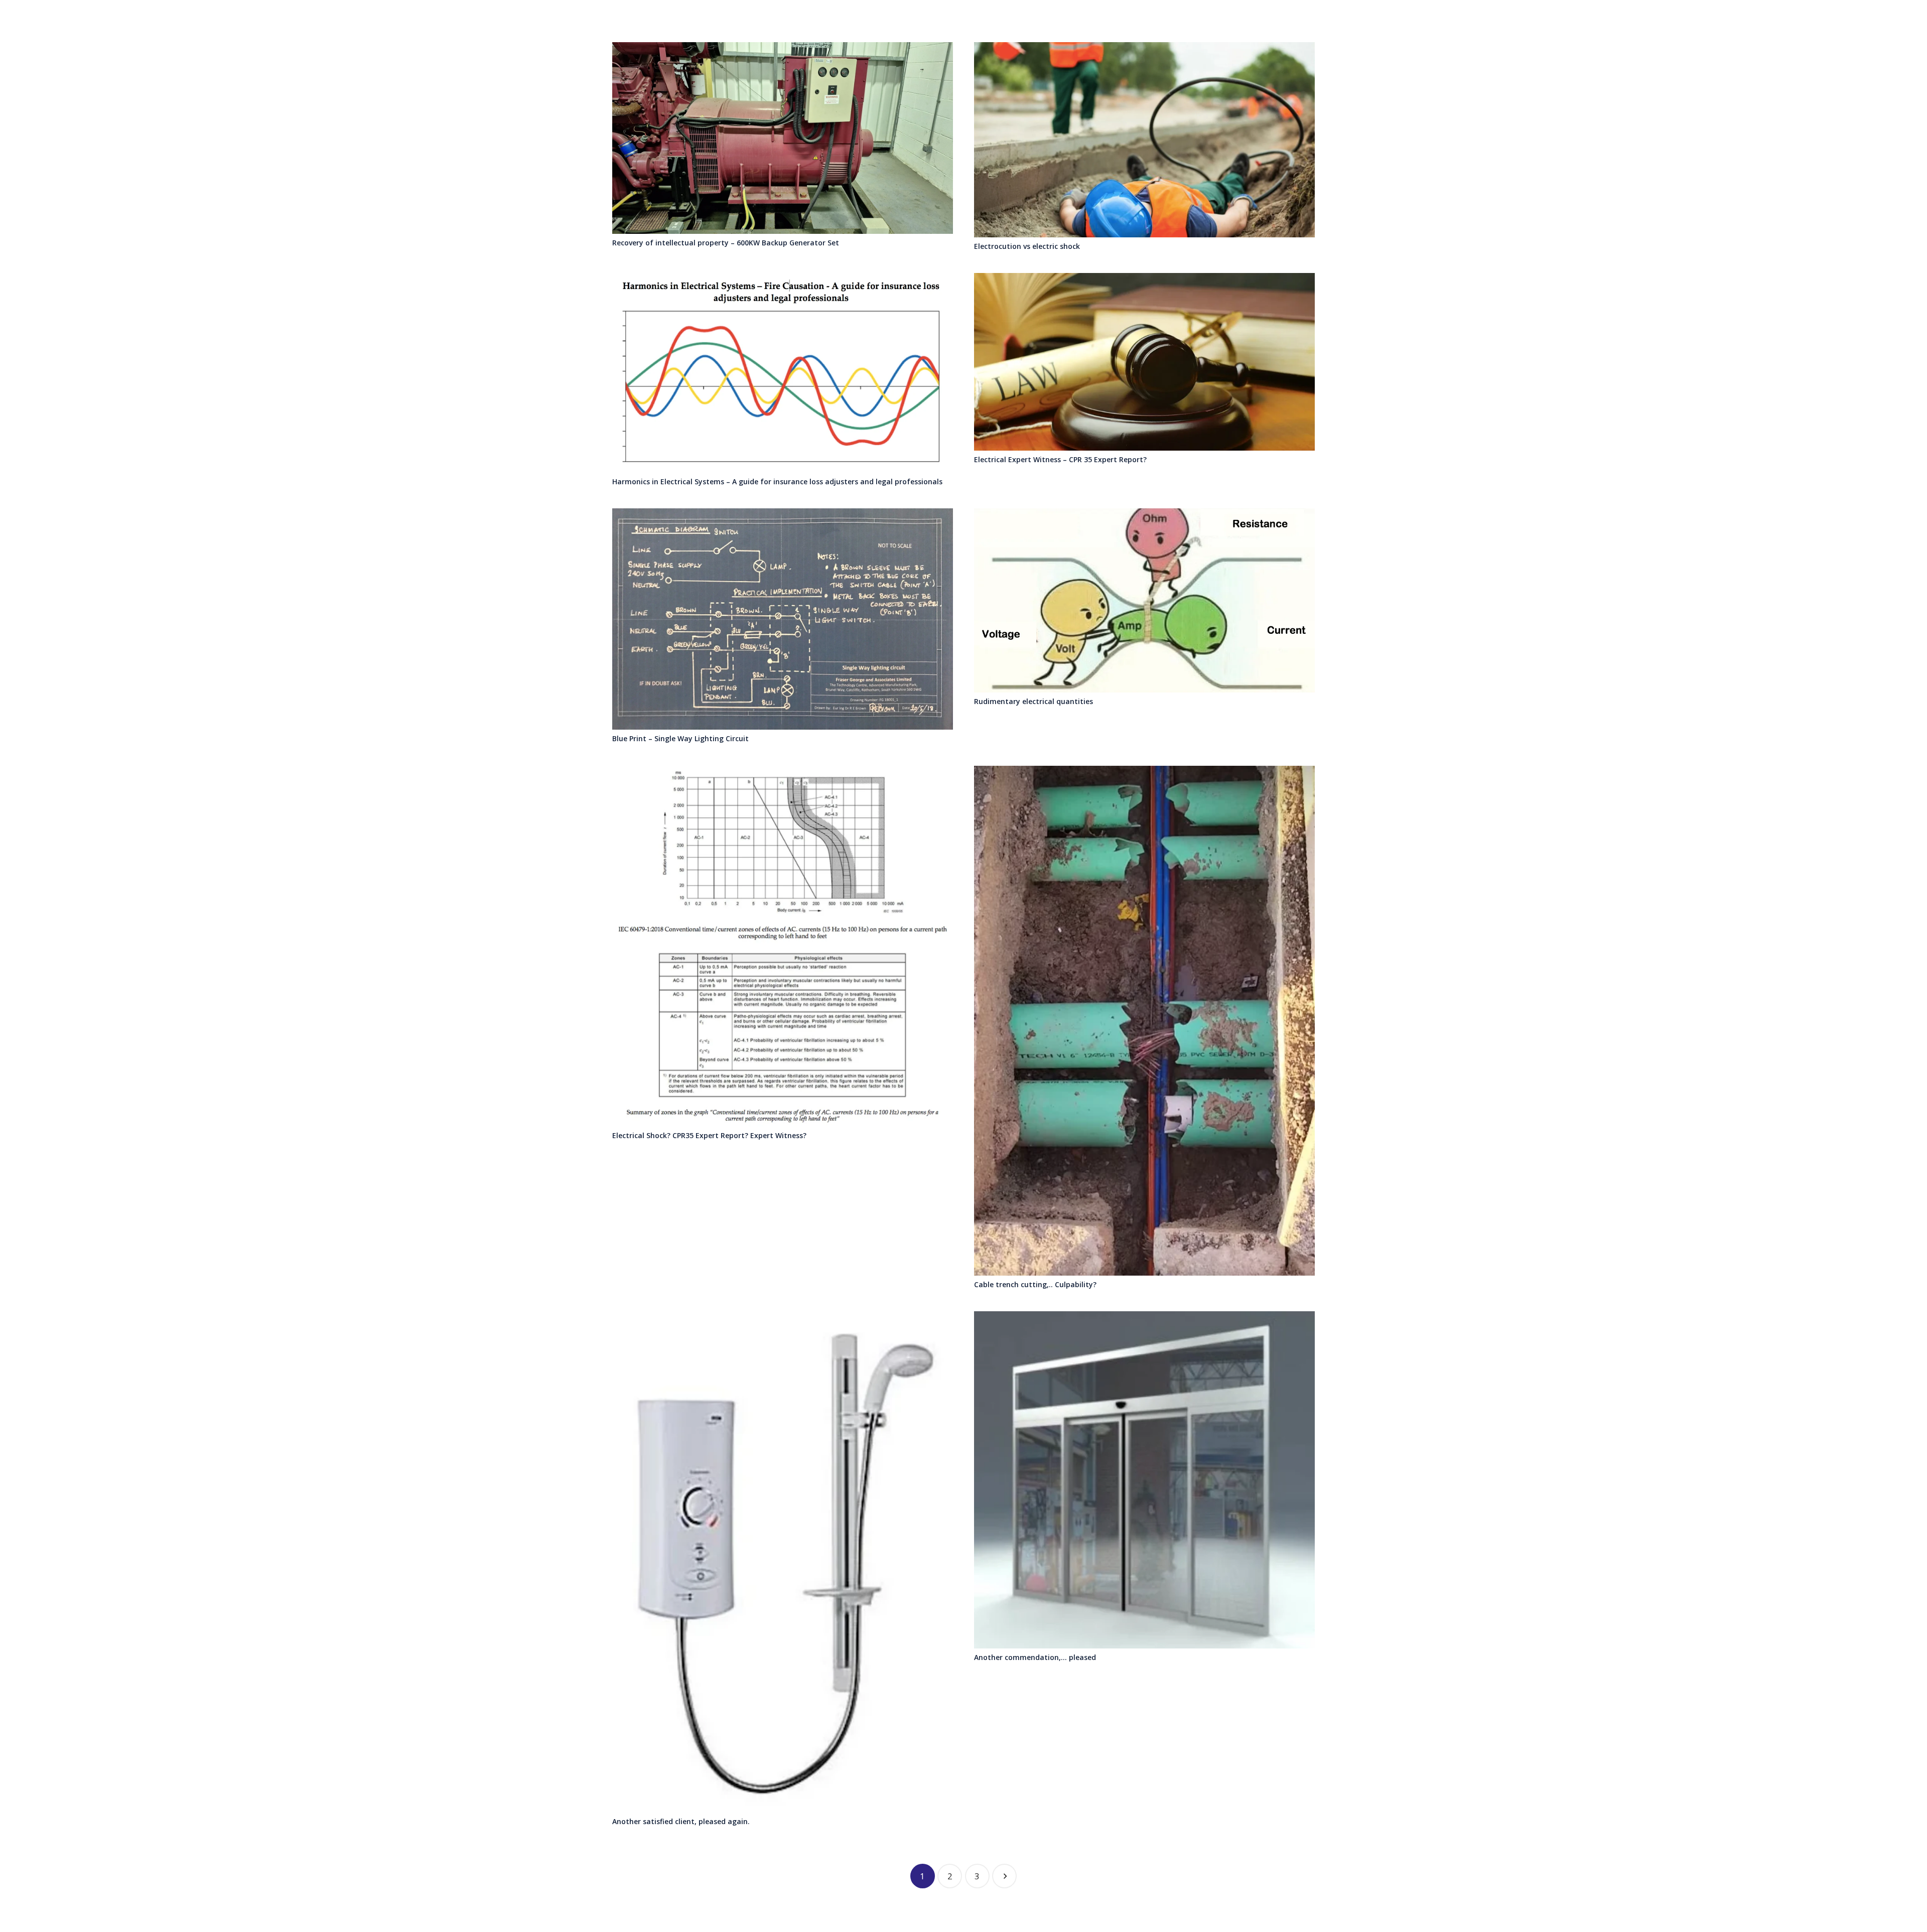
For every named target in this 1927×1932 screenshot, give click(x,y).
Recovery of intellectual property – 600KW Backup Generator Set (726, 243)
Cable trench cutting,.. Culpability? (1035, 1284)
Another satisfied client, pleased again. (681, 1821)
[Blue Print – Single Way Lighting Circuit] (783, 619)
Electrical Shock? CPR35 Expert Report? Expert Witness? (709, 1135)
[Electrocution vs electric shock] (1144, 140)
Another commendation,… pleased (1035, 1657)
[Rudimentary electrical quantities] (1144, 600)
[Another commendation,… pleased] (1144, 1480)
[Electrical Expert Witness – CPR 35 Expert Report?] (1144, 362)
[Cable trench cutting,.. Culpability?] (1144, 1021)
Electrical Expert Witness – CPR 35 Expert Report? (1060, 459)
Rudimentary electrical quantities (1034, 701)
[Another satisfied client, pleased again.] (783, 1562)
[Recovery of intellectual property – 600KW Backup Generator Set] (783, 138)
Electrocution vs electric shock (1027, 246)
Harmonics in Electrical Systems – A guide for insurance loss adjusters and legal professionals (777, 481)
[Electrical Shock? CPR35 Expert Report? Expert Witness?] (783, 946)
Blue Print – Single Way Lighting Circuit (680, 738)
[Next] (1004, 1876)
